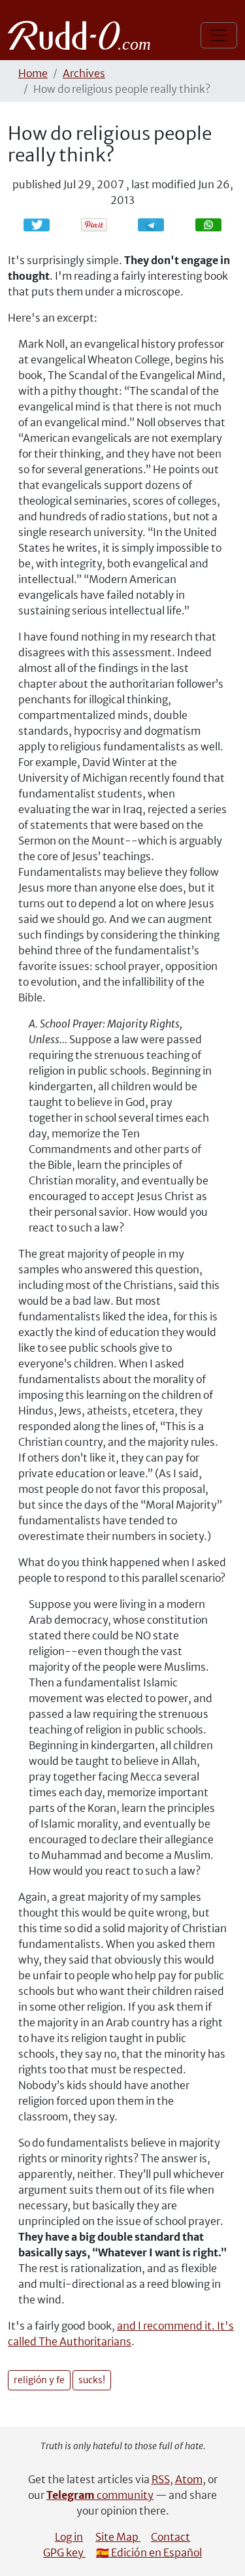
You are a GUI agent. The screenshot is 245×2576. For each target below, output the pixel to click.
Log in (69, 2537)
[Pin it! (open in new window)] (94, 225)
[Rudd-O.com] (83, 35)
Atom (189, 2479)
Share (157, 225)
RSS (161, 2479)
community (100, 2495)
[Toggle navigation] (219, 35)
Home (33, 73)
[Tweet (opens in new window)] (37, 225)
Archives (84, 73)
